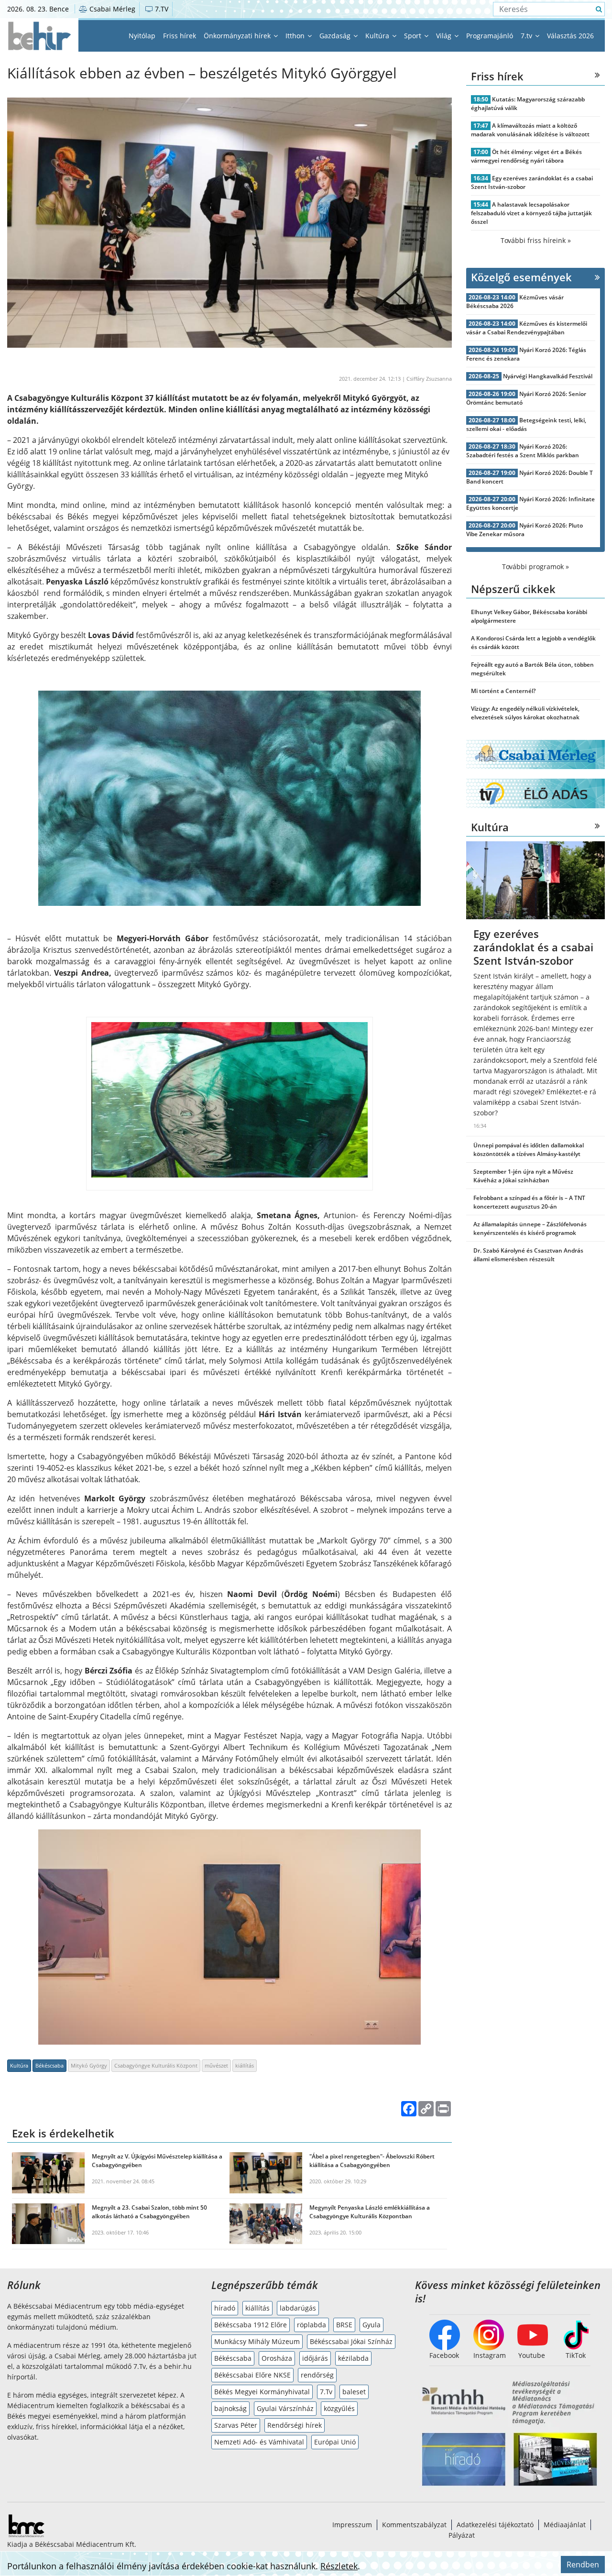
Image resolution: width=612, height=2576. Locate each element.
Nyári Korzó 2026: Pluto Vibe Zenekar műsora (525, 530)
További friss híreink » (536, 240)
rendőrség (317, 2375)
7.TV (161, 9)
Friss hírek (180, 36)
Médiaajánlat (565, 2525)
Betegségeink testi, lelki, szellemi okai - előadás (526, 424)
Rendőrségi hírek (295, 2425)
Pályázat (462, 2535)
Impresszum (352, 2525)
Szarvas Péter (236, 2425)
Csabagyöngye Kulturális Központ (156, 2065)
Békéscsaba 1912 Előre (251, 2325)
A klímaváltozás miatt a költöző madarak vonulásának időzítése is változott (530, 130)
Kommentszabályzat (414, 2525)
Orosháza (277, 2358)
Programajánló (490, 36)
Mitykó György (89, 2065)
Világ (445, 36)
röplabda (311, 2325)
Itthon (296, 36)
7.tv (527, 36)
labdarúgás (298, 2308)
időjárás (315, 2358)
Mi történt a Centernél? (503, 691)
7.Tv (326, 2392)
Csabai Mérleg (111, 9)
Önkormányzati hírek (238, 36)
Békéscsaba (49, 2065)
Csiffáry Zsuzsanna (429, 379)
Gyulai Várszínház (285, 2408)
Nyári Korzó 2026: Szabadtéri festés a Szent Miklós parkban (523, 451)
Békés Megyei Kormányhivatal (262, 2392)
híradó (225, 2308)
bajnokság (230, 2408)
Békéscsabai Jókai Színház (351, 2341)
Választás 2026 (570, 36)
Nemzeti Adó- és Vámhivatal (259, 2442)
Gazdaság (336, 36)
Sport (414, 36)
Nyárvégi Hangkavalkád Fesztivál (548, 376)
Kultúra (378, 36)
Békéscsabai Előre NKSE (252, 2375)
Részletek (339, 2566)
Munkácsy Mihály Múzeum (257, 2341)
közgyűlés (339, 2408)
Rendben (583, 2565)
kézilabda (353, 2358)
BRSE (344, 2325)
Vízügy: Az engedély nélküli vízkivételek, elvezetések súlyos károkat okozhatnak (525, 713)
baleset (354, 2392)
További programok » (535, 567)
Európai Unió (335, 2442)
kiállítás (245, 2065)
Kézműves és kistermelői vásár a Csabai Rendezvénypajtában (527, 328)
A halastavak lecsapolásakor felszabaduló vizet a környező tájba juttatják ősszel (531, 213)
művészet (216, 2065)
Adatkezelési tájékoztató (495, 2525)
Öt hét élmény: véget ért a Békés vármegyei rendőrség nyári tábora (526, 156)
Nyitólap (142, 36)
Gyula (372, 2325)
